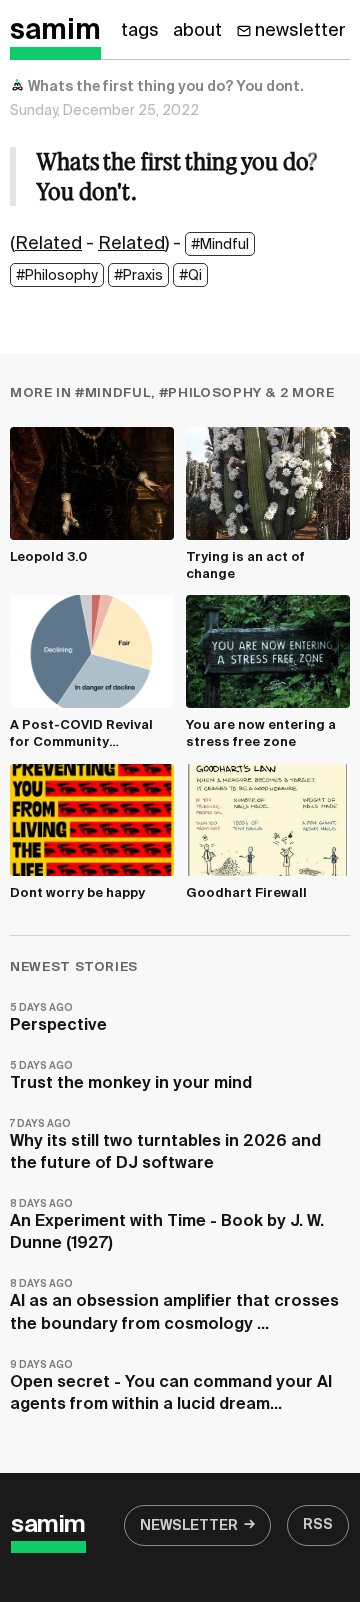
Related (48, 244)
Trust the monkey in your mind (131, 1076)
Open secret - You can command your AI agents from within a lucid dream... (171, 1386)
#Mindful (220, 245)
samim (55, 31)
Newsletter (189, 1526)
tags (140, 31)
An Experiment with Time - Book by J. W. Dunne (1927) (167, 1225)
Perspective (58, 1018)
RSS (318, 1525)
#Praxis (138, 276)
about (197, 31)
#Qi (190, 276)
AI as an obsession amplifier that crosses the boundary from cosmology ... (174, 1305)
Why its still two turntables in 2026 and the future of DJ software (165, 1145)
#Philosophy (57, 276)
